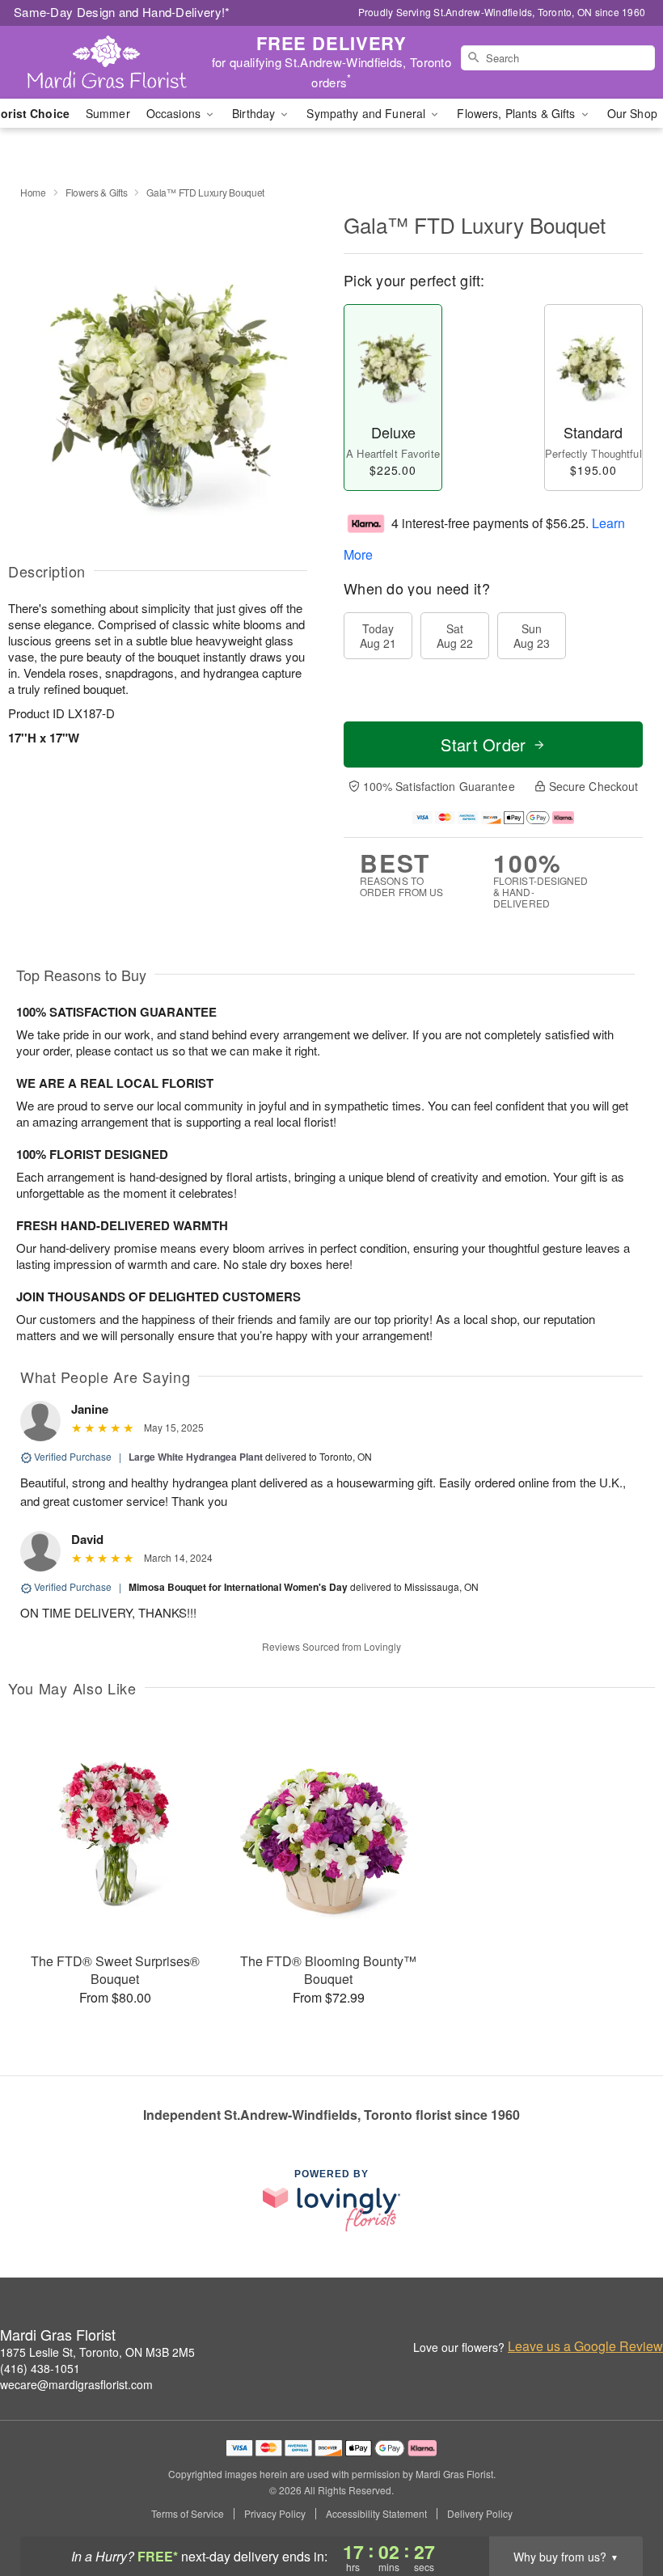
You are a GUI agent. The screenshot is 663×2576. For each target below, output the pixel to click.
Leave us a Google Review (585, 2346)
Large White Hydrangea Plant (196, 1457)
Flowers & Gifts (97, 192)
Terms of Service (188, 2514)
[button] (621, 2507)
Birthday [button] (255, 113)
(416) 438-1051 (40, 2368)
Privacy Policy (275, 2514)
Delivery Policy (480, 2514)
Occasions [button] (175, 113)
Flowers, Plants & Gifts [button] (517, 113)
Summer (108, 113)
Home (33, 192)
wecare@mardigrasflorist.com (76, 2384)
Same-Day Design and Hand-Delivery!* (122, 12)
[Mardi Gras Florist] (113, 62)
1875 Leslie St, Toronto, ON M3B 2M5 (97, 2352)
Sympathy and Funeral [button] (367, 113)
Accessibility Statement (376, 2514)
